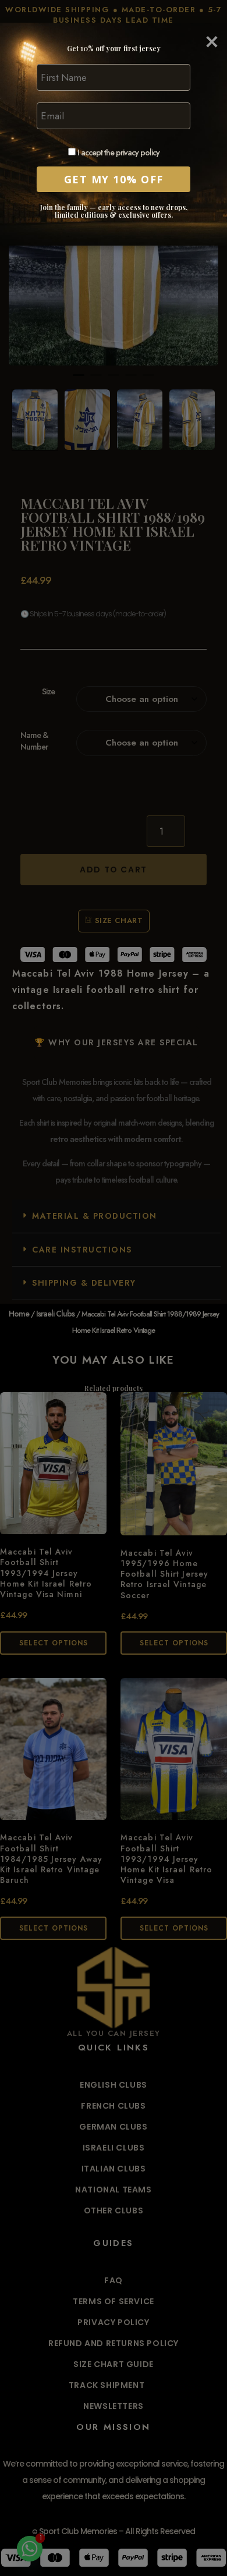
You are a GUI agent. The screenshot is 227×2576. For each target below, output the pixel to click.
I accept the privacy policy (118, 153)
